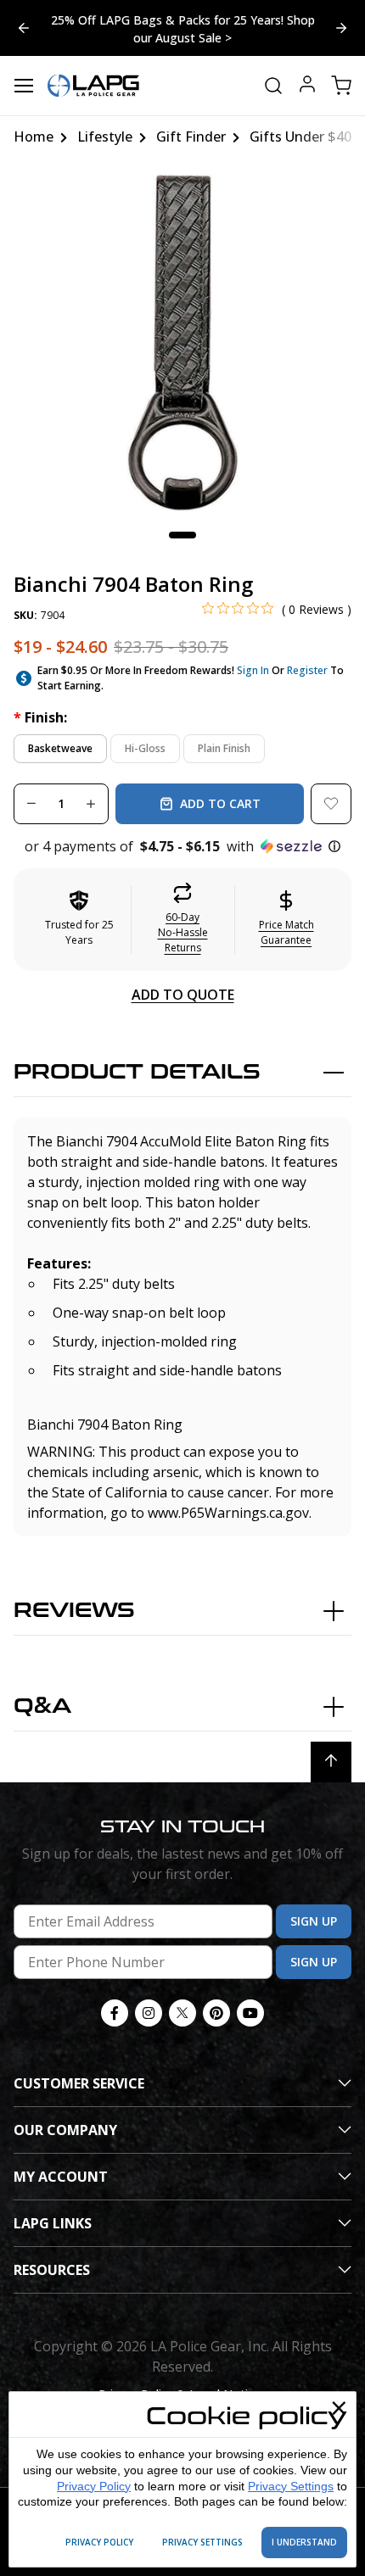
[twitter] (182, 2013)
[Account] (307, 86)
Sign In (253, 670)
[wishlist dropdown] (331, 804)
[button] (182, 846)
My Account (61, 2177)
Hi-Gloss (145, 748)
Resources (52, 2270)
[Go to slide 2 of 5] (24, 28)
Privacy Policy (94, 2486)
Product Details (137, 1072)
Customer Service (79, 2083)
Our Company (65, 2130)
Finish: (40, 717)
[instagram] (149, 2013)
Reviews (74, 1611)
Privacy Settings (291, 2486)
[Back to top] (331, 1762)
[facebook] (115, 2013)
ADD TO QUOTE (183, 995)
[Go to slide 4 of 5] (341, 28)
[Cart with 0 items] (341, 86)
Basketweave (60, 748)
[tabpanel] (182, 343)
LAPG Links (53, 2223)
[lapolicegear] (93, 86)
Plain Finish (224, 748)
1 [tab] (182, 535)
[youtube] (250, 2013)
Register (307, 670)
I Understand (304, 2542)
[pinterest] (216, 2013)
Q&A (42, 1706)
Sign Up (314, 1921)
